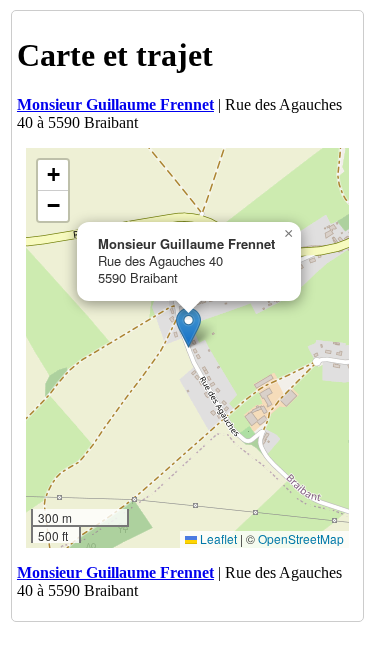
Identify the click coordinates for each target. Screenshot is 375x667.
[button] (188, 327)
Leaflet (217, 538)
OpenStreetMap (301, 538)
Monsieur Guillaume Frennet (115, 104)
